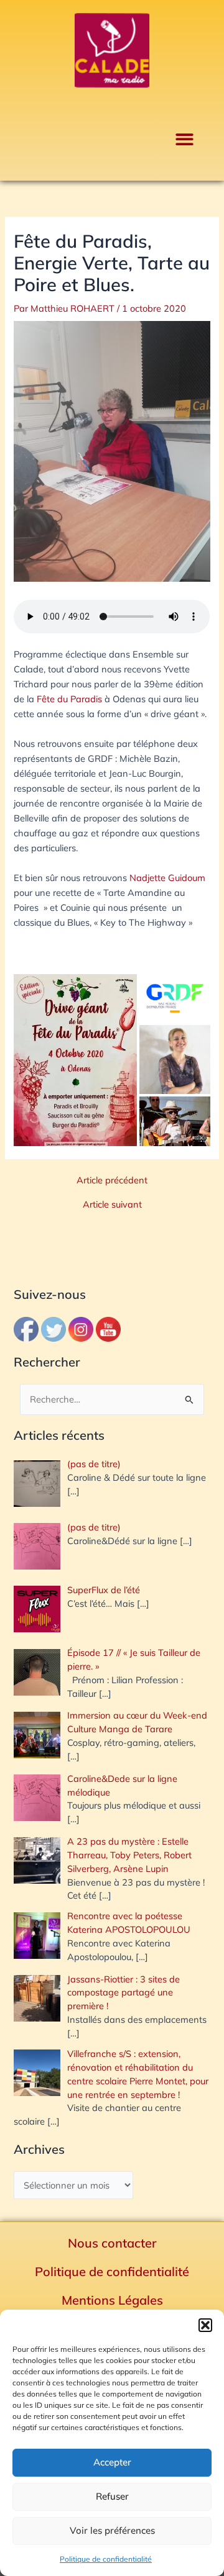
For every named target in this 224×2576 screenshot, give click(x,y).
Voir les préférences (112, 2530)
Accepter (112, 2462)
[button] (205, 2325)
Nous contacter (112, 2243)
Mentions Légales (112, 2300)
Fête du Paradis (69, 699)
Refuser (112, 2496)
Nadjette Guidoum (167, 878)
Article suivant (112, 1205)
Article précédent (112, 1181)
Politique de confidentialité (106, 2559)
